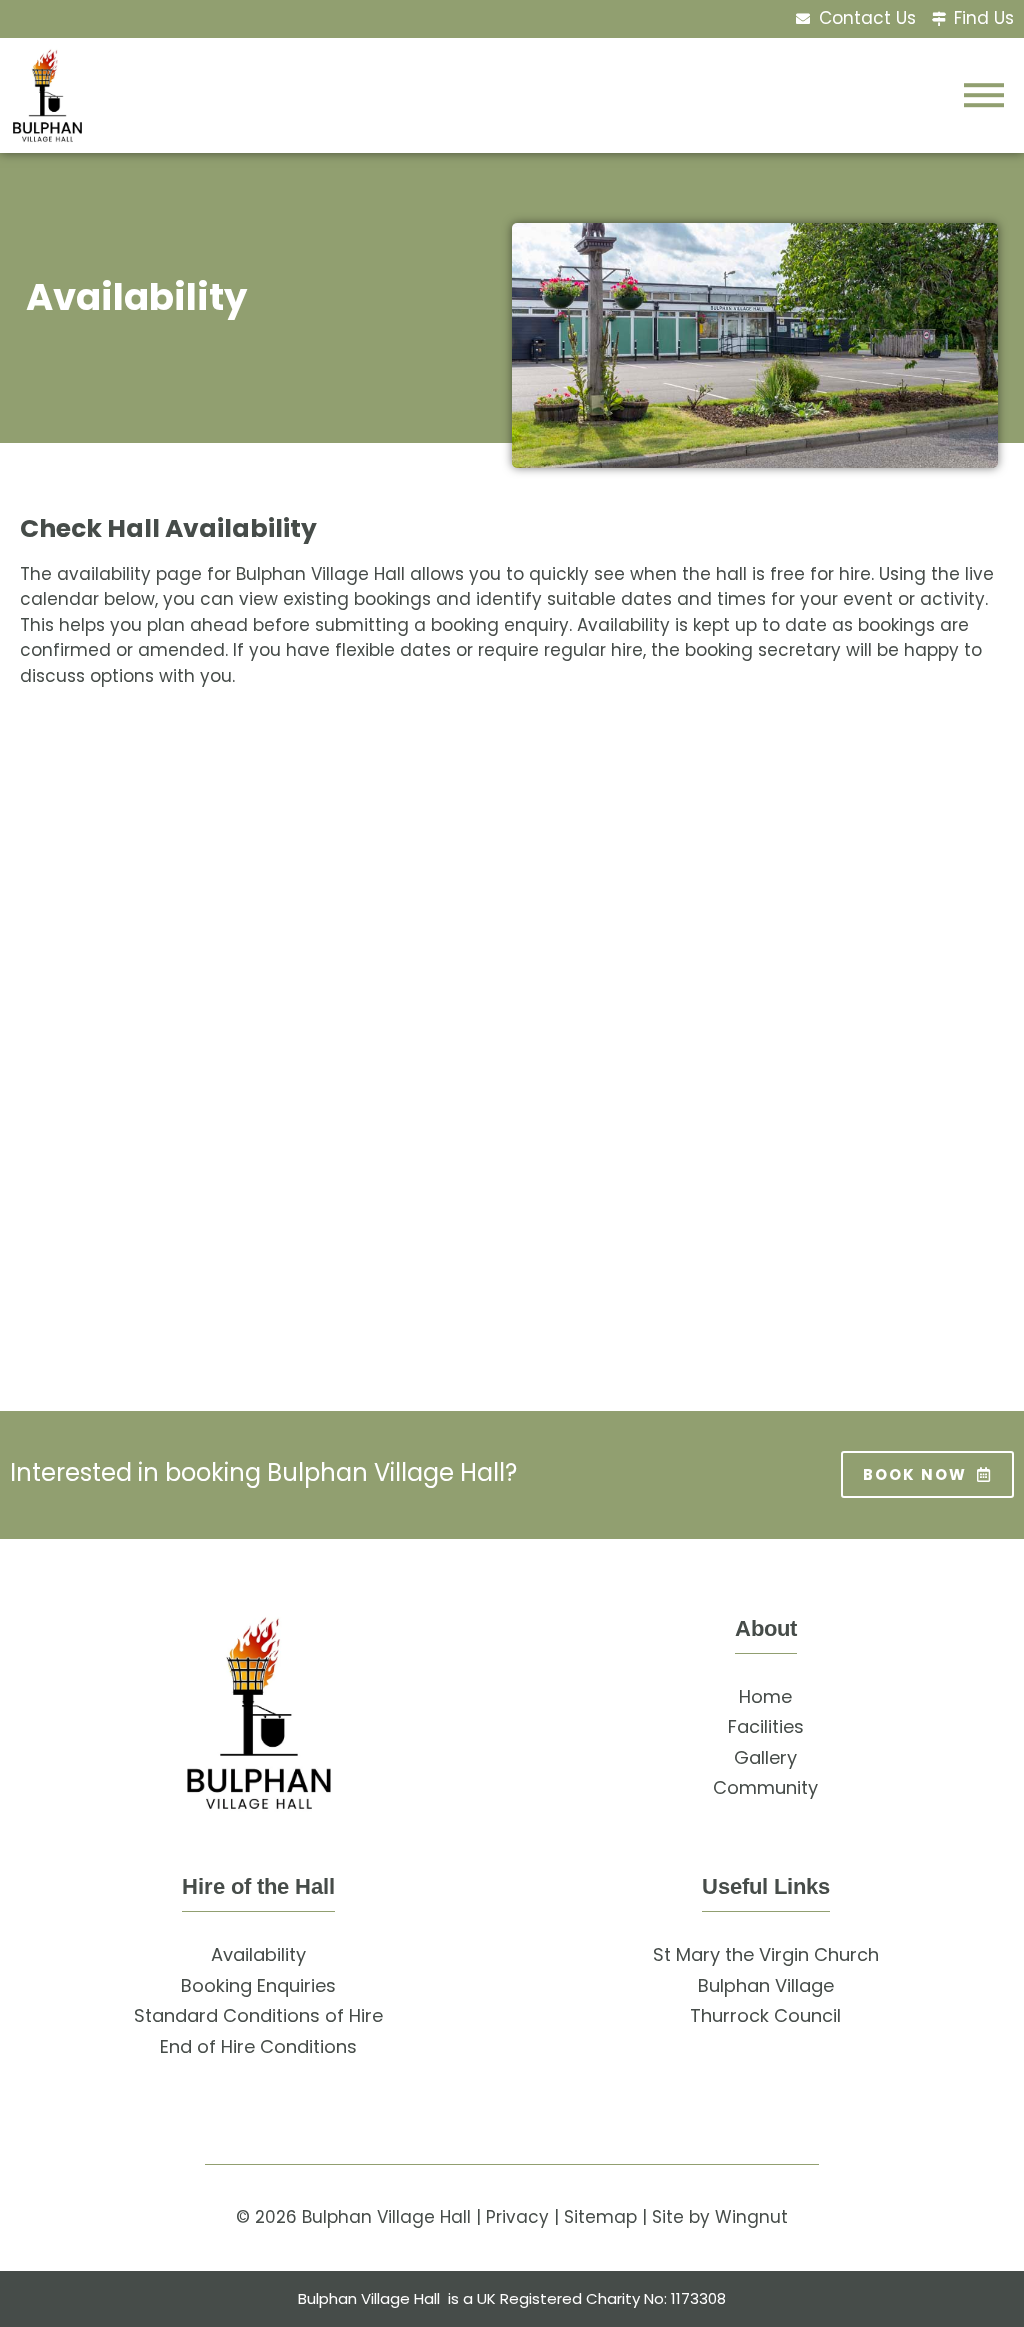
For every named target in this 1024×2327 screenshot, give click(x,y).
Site (668, 2217)
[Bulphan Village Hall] (259, 1713)
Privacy (517, 2217)
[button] (984, 95)
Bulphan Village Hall (386, 2217)
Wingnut (751, 2217)
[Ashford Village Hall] (47, 95)
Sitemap (600, 2217)
